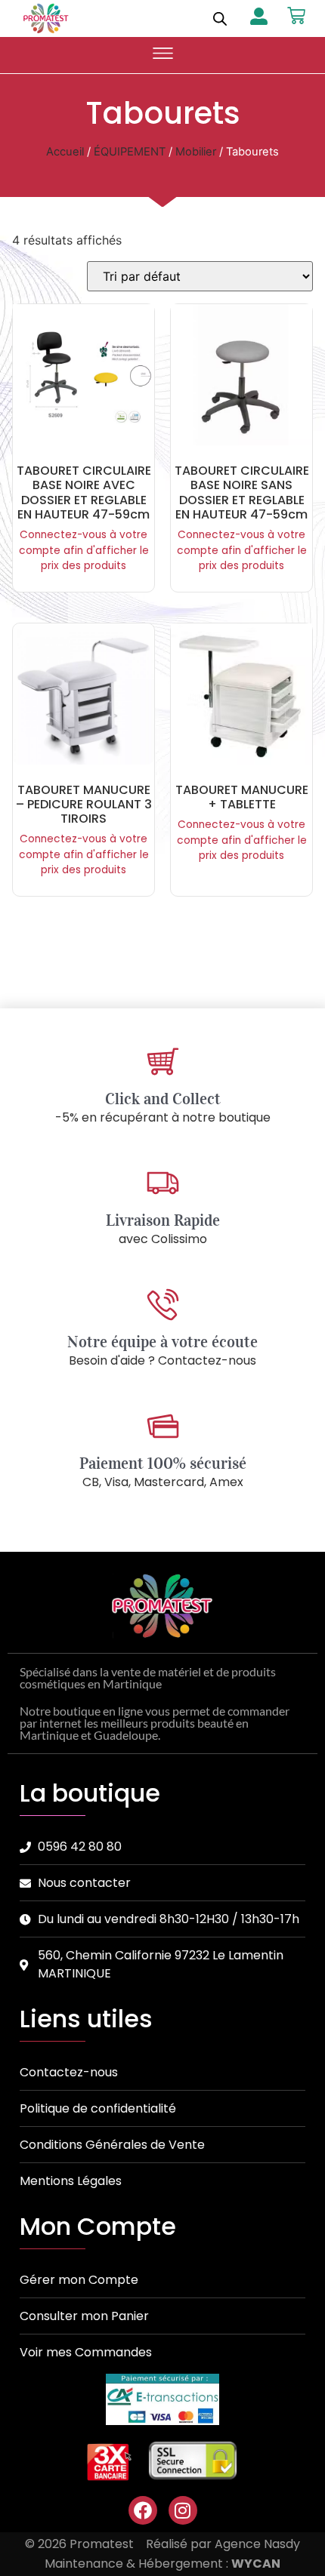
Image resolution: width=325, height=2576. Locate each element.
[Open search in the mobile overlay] (220, 18)
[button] (162, 55)
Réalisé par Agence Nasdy (223, 2544)
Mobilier (196, 152)
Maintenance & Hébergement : (162, 2564)
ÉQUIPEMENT (130, 152)
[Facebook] (143, 2510)
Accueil (65, 152)
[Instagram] (183, 2510)
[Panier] (296, 16)
